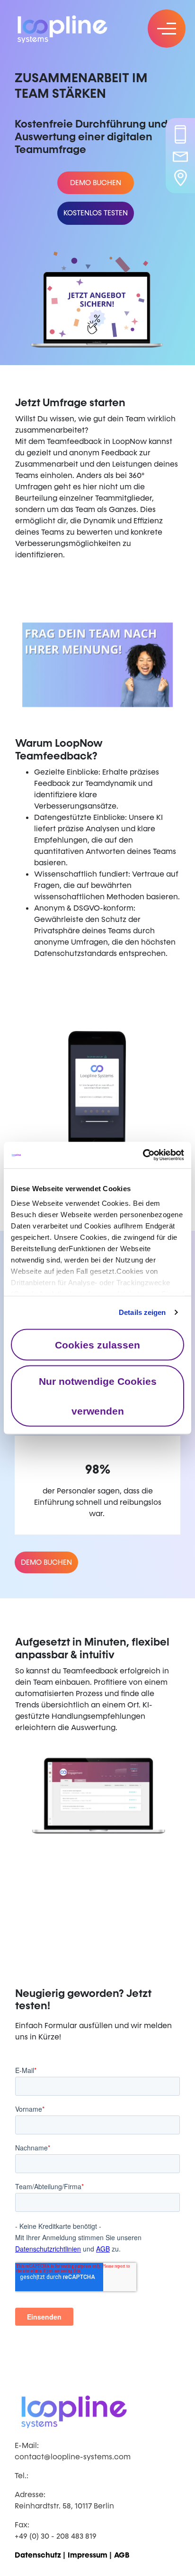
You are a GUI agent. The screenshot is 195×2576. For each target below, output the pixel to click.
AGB (122, 2555)
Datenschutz (38, 2555)
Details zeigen (142, 1312)
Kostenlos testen (96, 213)
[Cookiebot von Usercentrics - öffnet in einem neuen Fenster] (143, 1155)
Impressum (88, 2555)
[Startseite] (71, 28)
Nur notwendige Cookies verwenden (98, 1396)
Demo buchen (96, 183)
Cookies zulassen (97, 1344)
